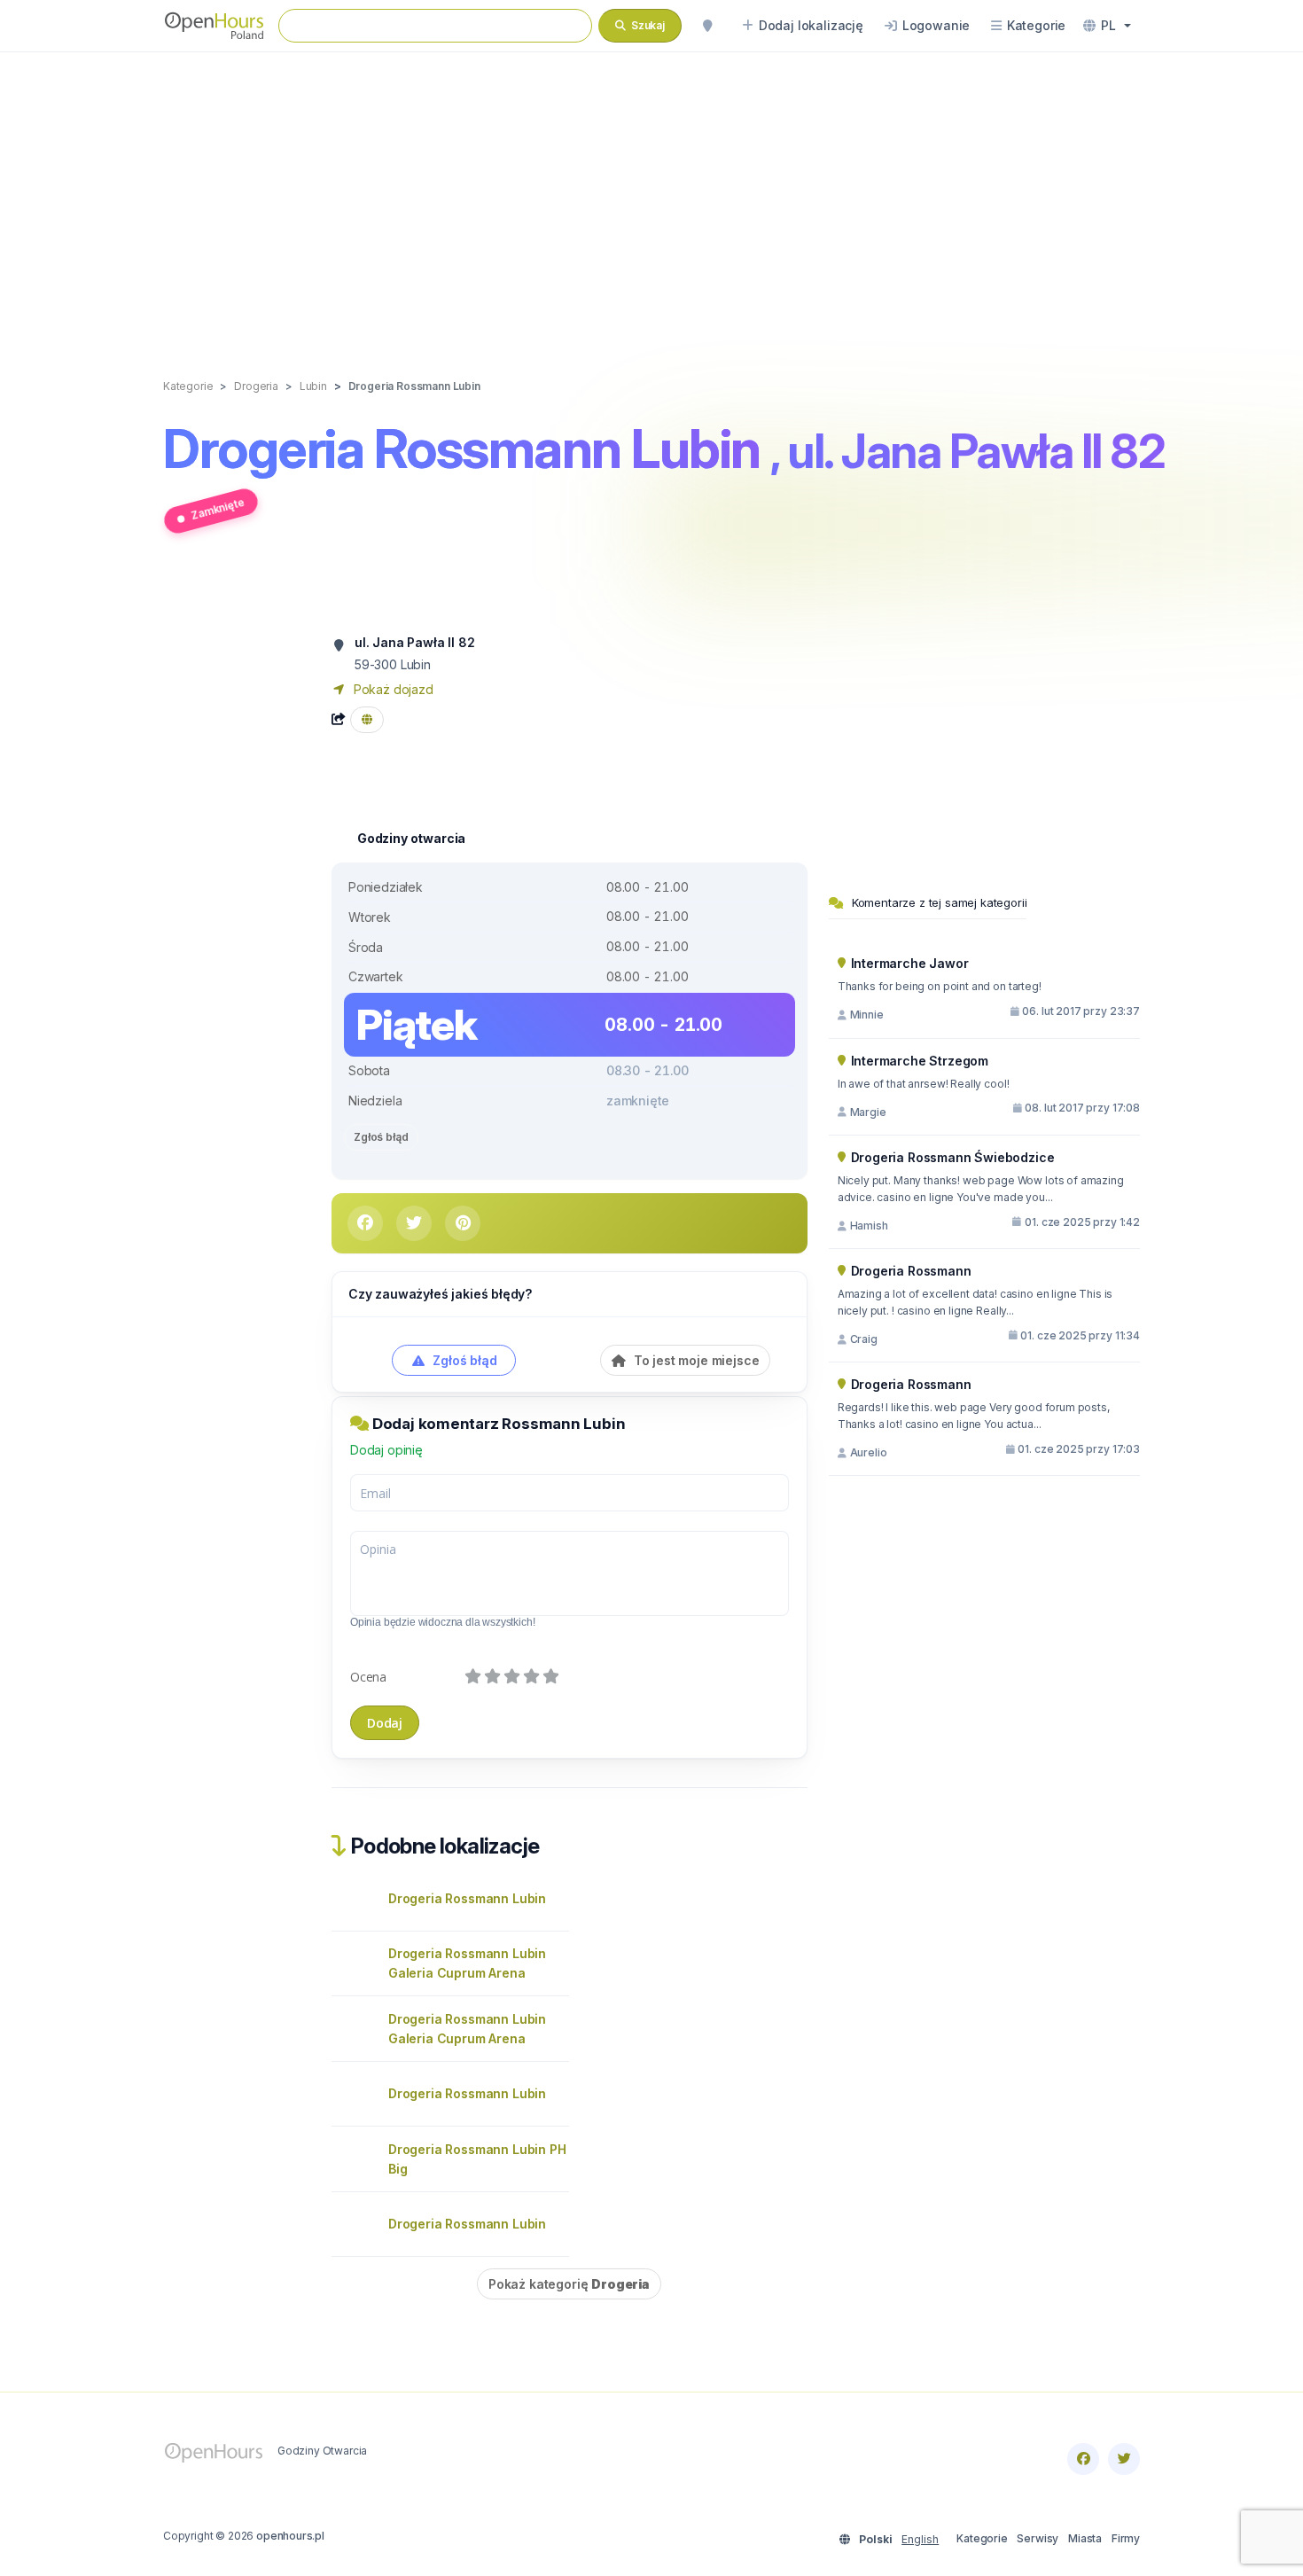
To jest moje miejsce (694, 1360)
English (920, 2539)
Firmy (1126, 2538)
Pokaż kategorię (569, 2284)
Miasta (1085, 2538)
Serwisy (1038, 2538)
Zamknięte (218, 508)
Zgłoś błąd (381, 1137)
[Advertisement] (651, 197)
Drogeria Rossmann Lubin (467, 1898)
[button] (1107, 26)
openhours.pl (290, 2536)
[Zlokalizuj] (707, 26)
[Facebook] (1083, 2459)
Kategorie (982, 2538)
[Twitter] (1124, 2459)
